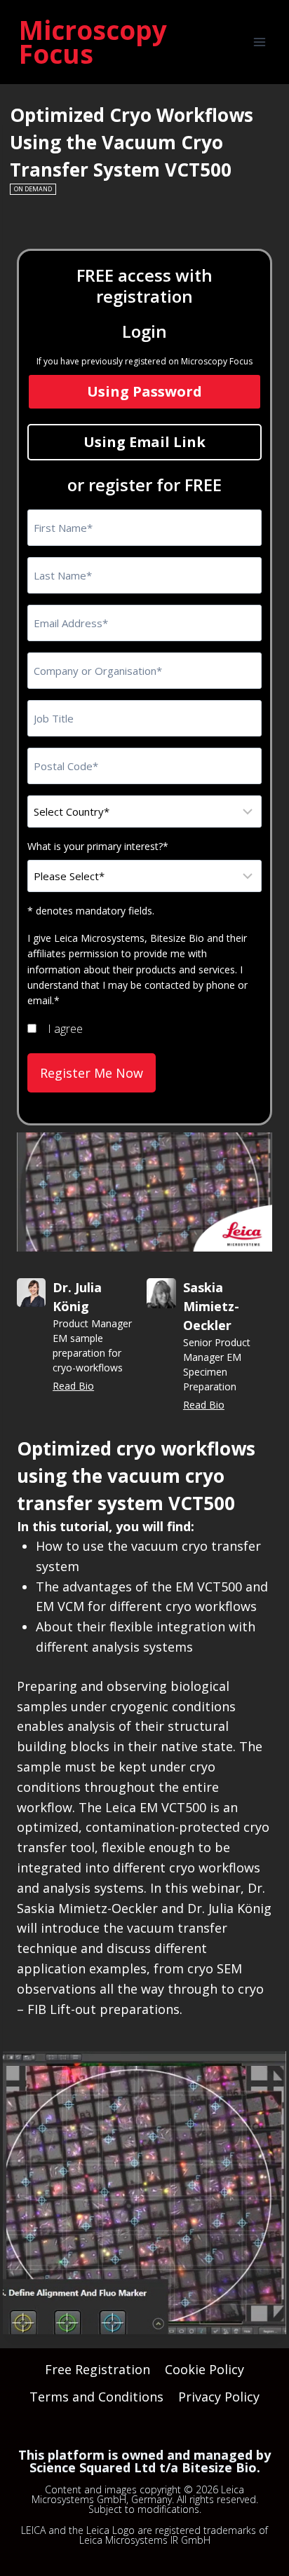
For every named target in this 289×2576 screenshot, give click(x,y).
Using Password (144, 391)
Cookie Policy (204, 2369)
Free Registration (98, 2369)
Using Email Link (144, 442)
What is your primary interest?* (98, 846)
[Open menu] (259, 42)
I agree (65, 1029)
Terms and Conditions (96, 2397)
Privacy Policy (219, 2397)
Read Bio (73, 1386)
